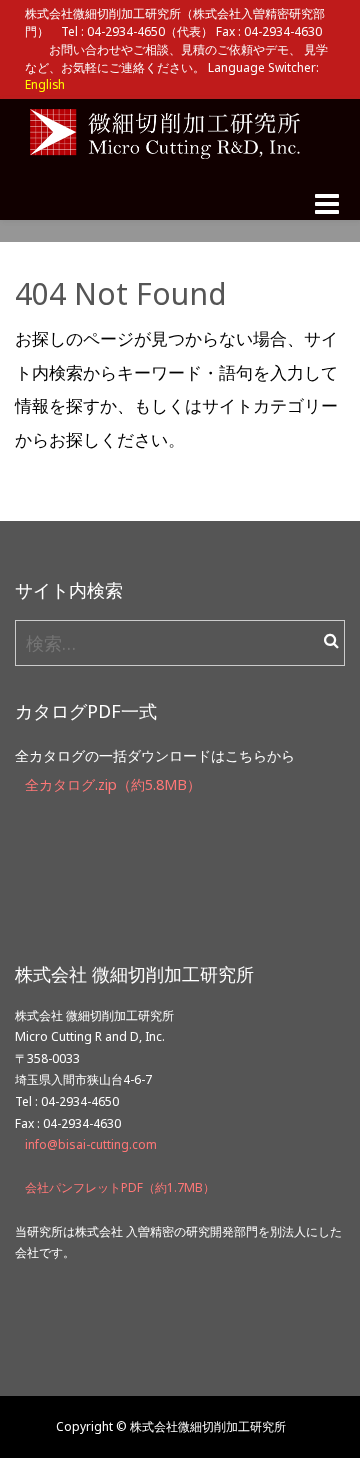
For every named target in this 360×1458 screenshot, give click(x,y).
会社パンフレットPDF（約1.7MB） (120, 1187)
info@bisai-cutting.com (91, 1144)
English (45, 84)
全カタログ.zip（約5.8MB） (113, 784)
